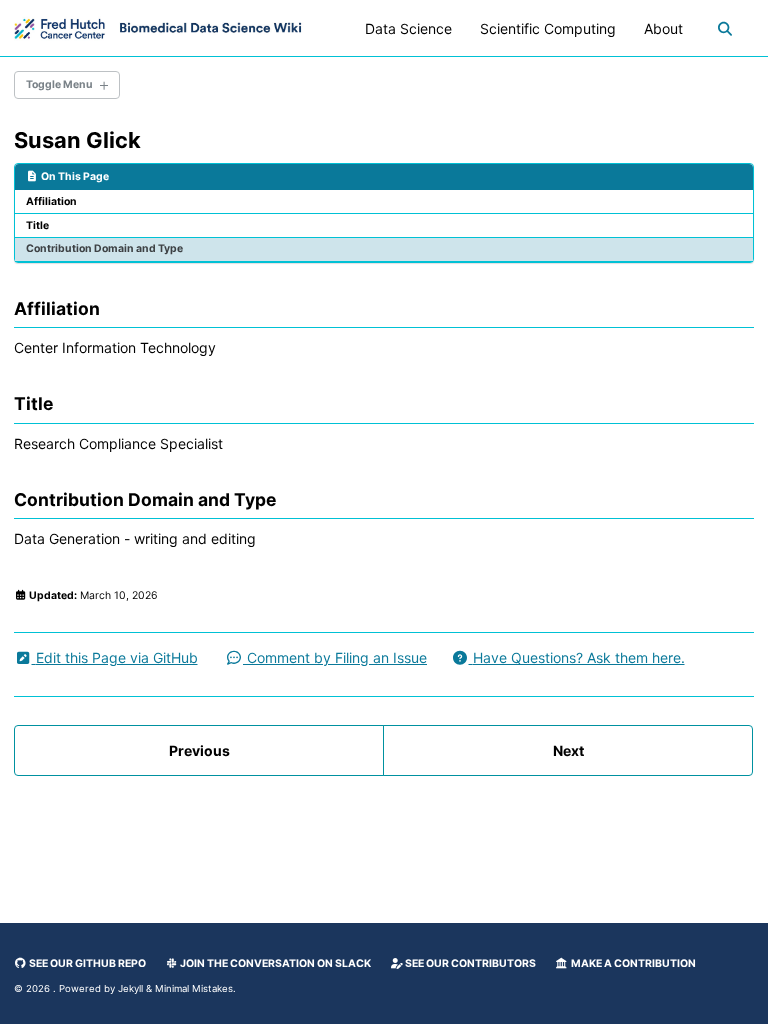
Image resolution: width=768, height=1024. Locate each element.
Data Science (408, 28)
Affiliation (51, 201)
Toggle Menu (59, 84)
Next (568, 750)
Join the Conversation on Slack (274, 963)
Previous (199, 750)
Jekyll (130, 988)
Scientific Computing (548, 28)
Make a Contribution (632, 963)
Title (37, 225)
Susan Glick (77, 140)
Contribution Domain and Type (104, 248)
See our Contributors (469, 963)
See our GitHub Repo (86, 963)
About (663, 28)
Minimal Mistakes (194, 988)
